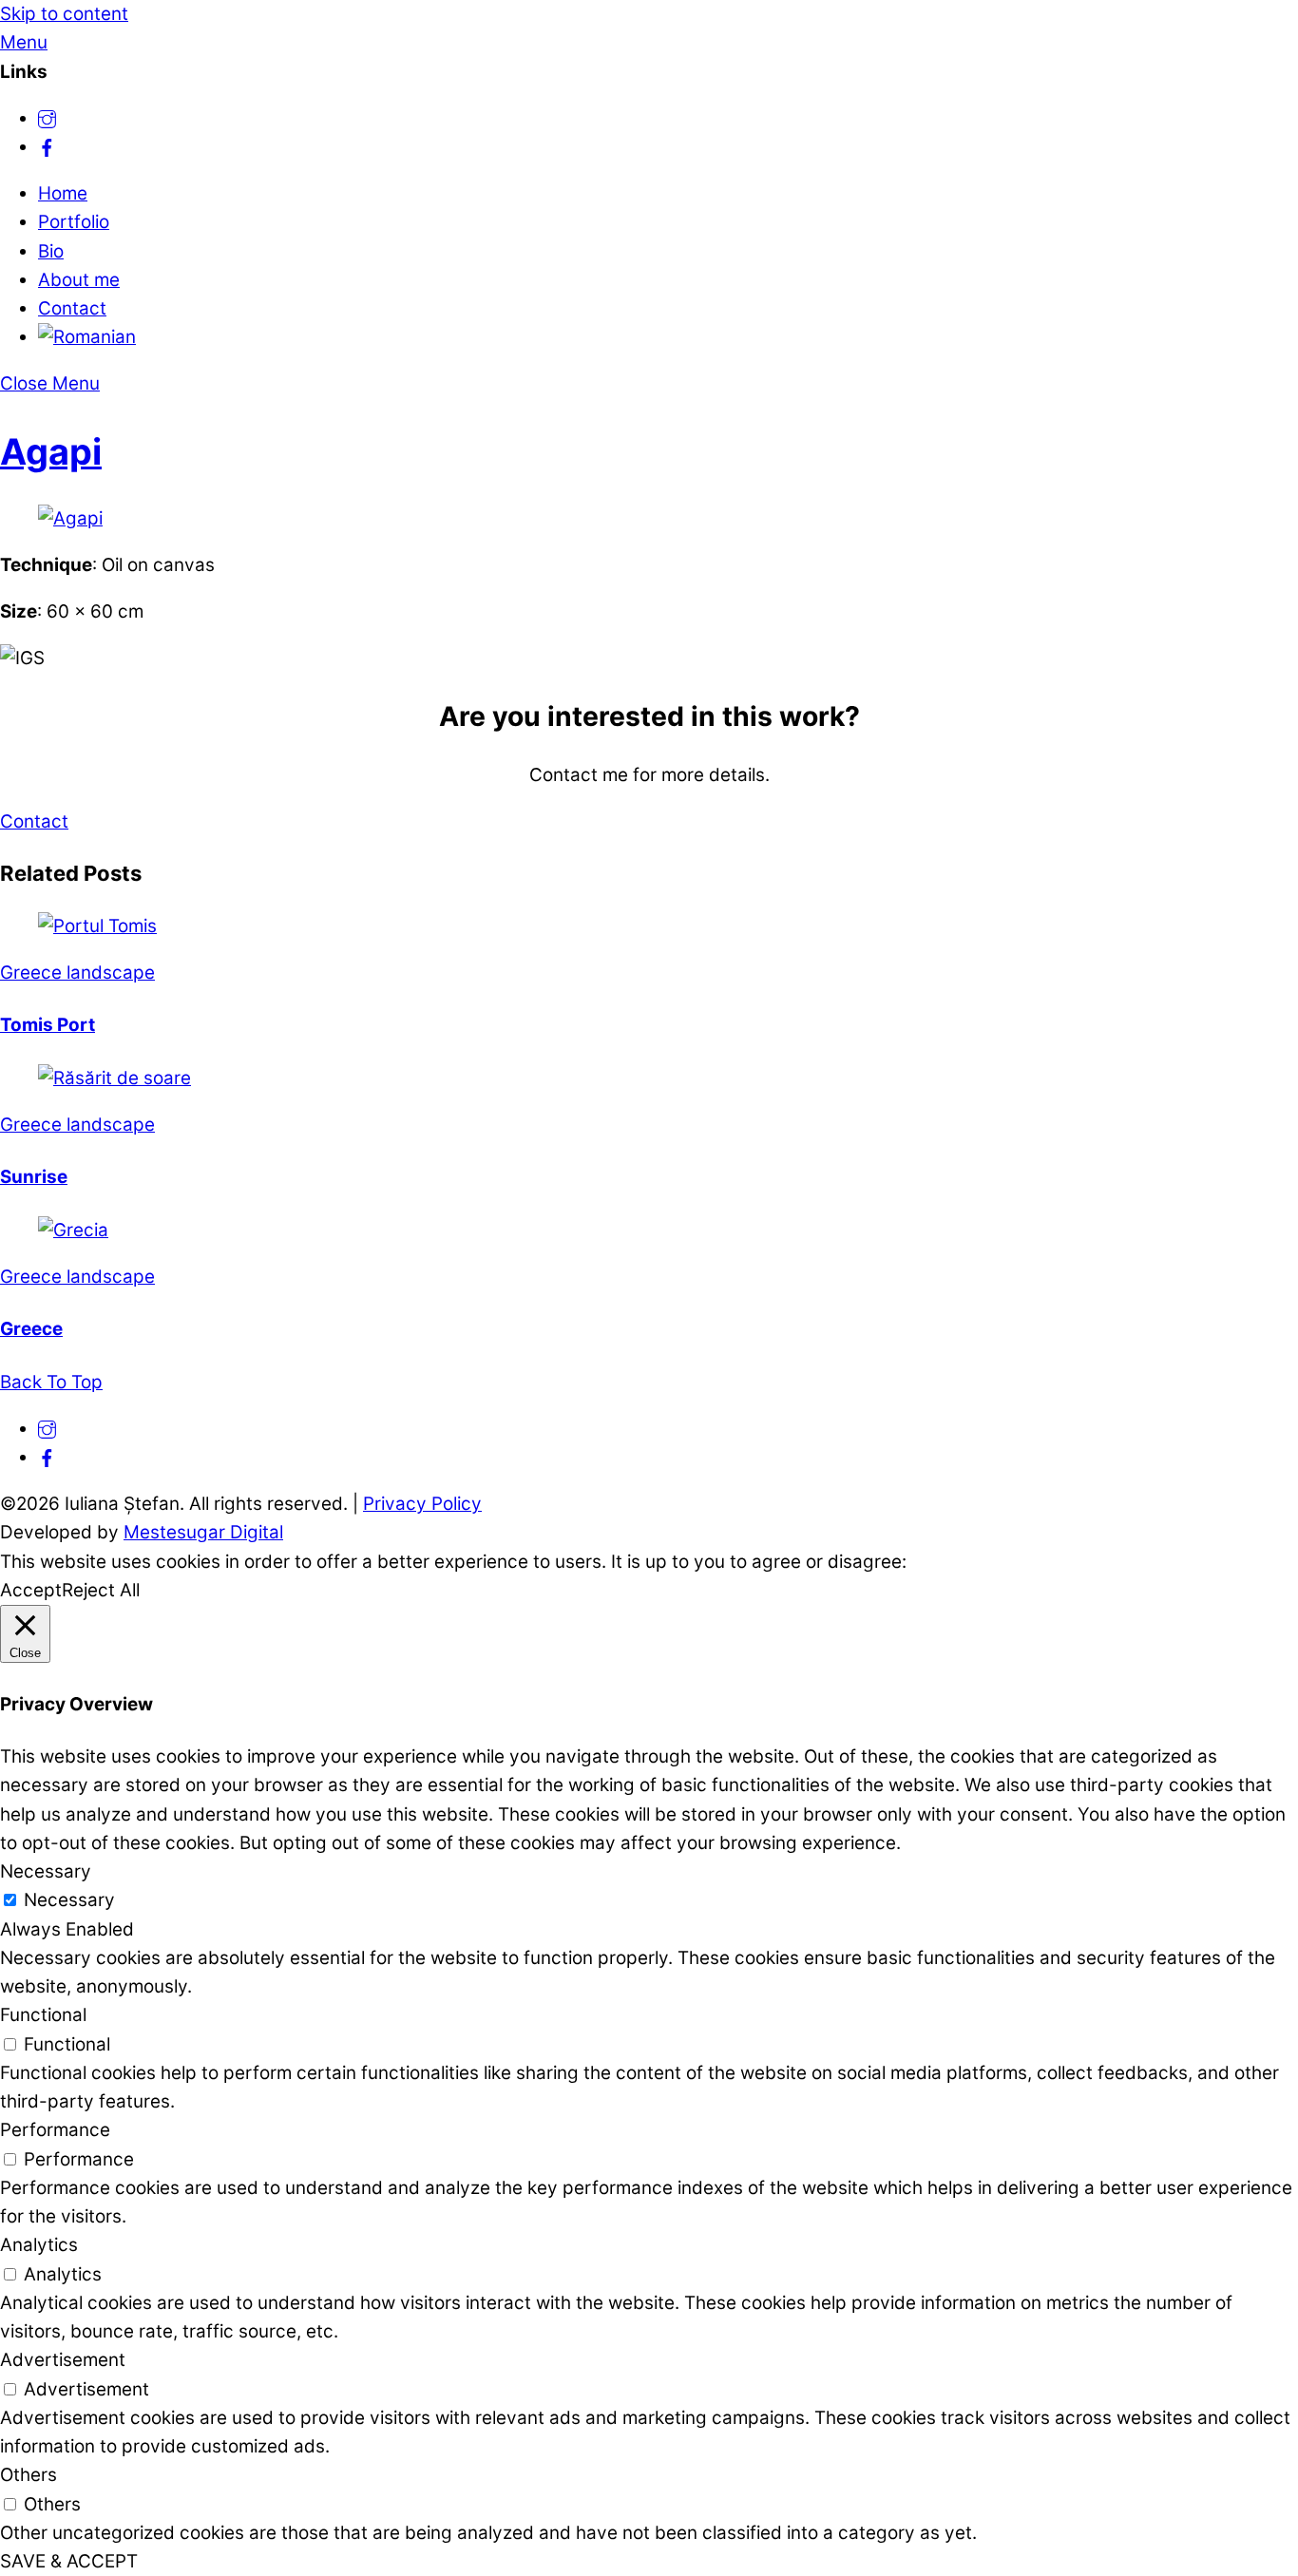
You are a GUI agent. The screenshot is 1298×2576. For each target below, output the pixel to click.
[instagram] (47, 118)
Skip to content (64, 14)
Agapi (51, 451)
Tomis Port (48, 1025)
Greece (31, 1329)
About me (79, 280)
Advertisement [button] (63, 2360)
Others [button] (29, 2475)
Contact (72, 308)
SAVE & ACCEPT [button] (69, 2561)
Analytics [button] (39, 2245)
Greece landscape (77, 973)
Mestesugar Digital (203, 1532)
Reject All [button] (101, 1590)
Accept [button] (31, 1590)
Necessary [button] (46, 1871)
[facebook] (47, 147)
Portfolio (74, 222)
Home (63, 193)
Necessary (69, 1900)
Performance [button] (55, 2130)
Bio (51, 251)
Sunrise (34, 1177)
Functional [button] (43, 2015)
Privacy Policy (422, 1504)
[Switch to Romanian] (87, 337)
